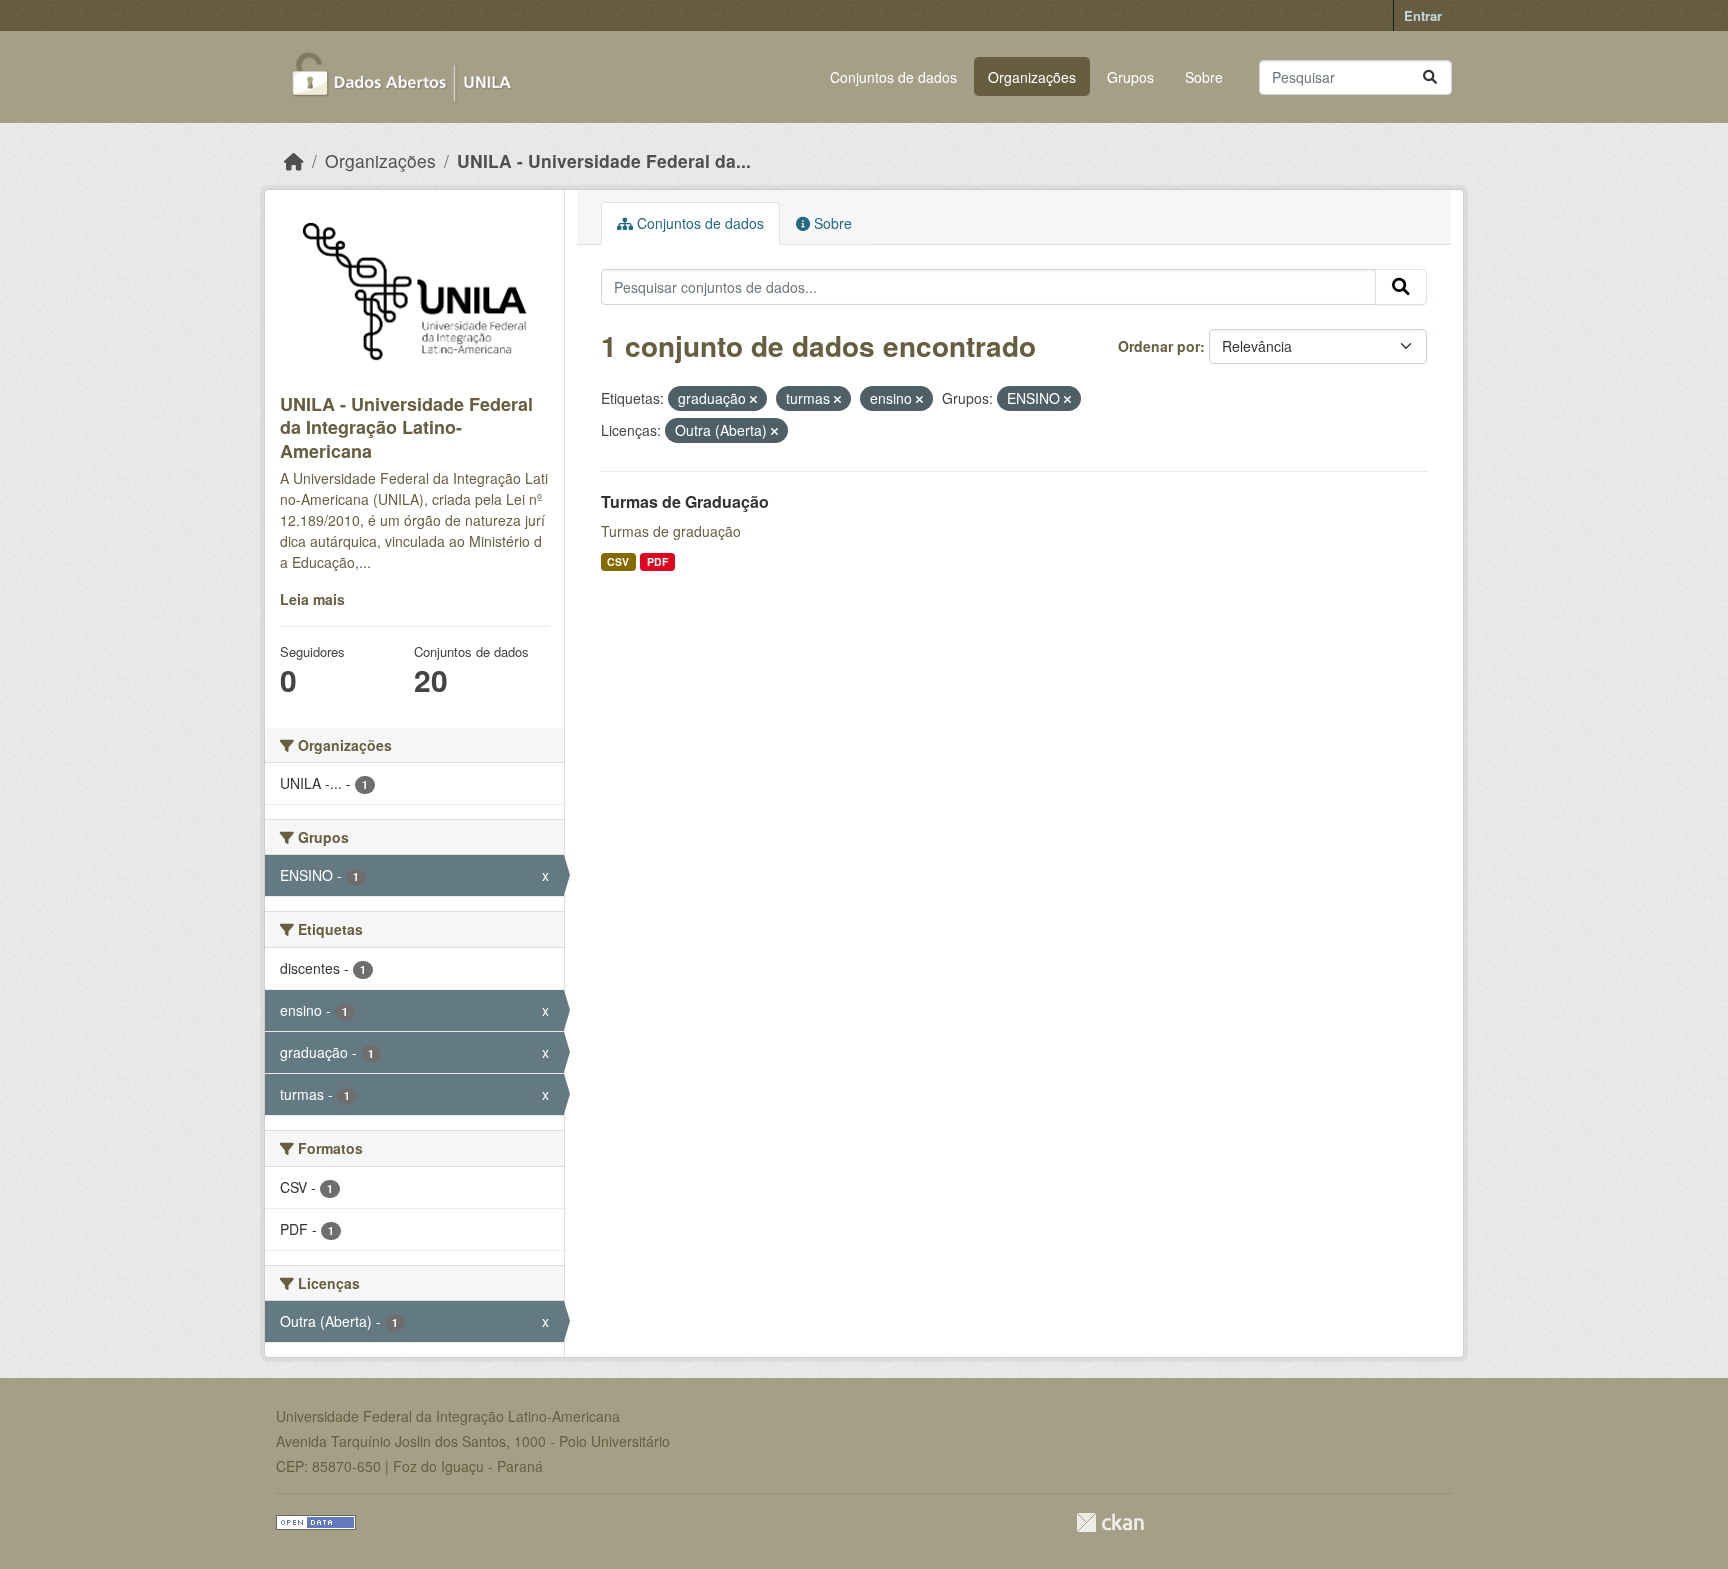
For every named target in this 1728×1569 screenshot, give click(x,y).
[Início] (294, 160)
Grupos (1130, 77)
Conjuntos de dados (893, 77)
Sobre (1204, 77)
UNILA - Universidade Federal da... (604, 160)
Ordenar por (1159, 346)
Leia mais (312, 599)
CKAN (1110, 1522)
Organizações (1032, 77)
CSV (618, 561)
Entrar (1423, 15)
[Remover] (753, 399)
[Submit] (1430, 77)
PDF (657, 561)
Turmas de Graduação (685, 501)
